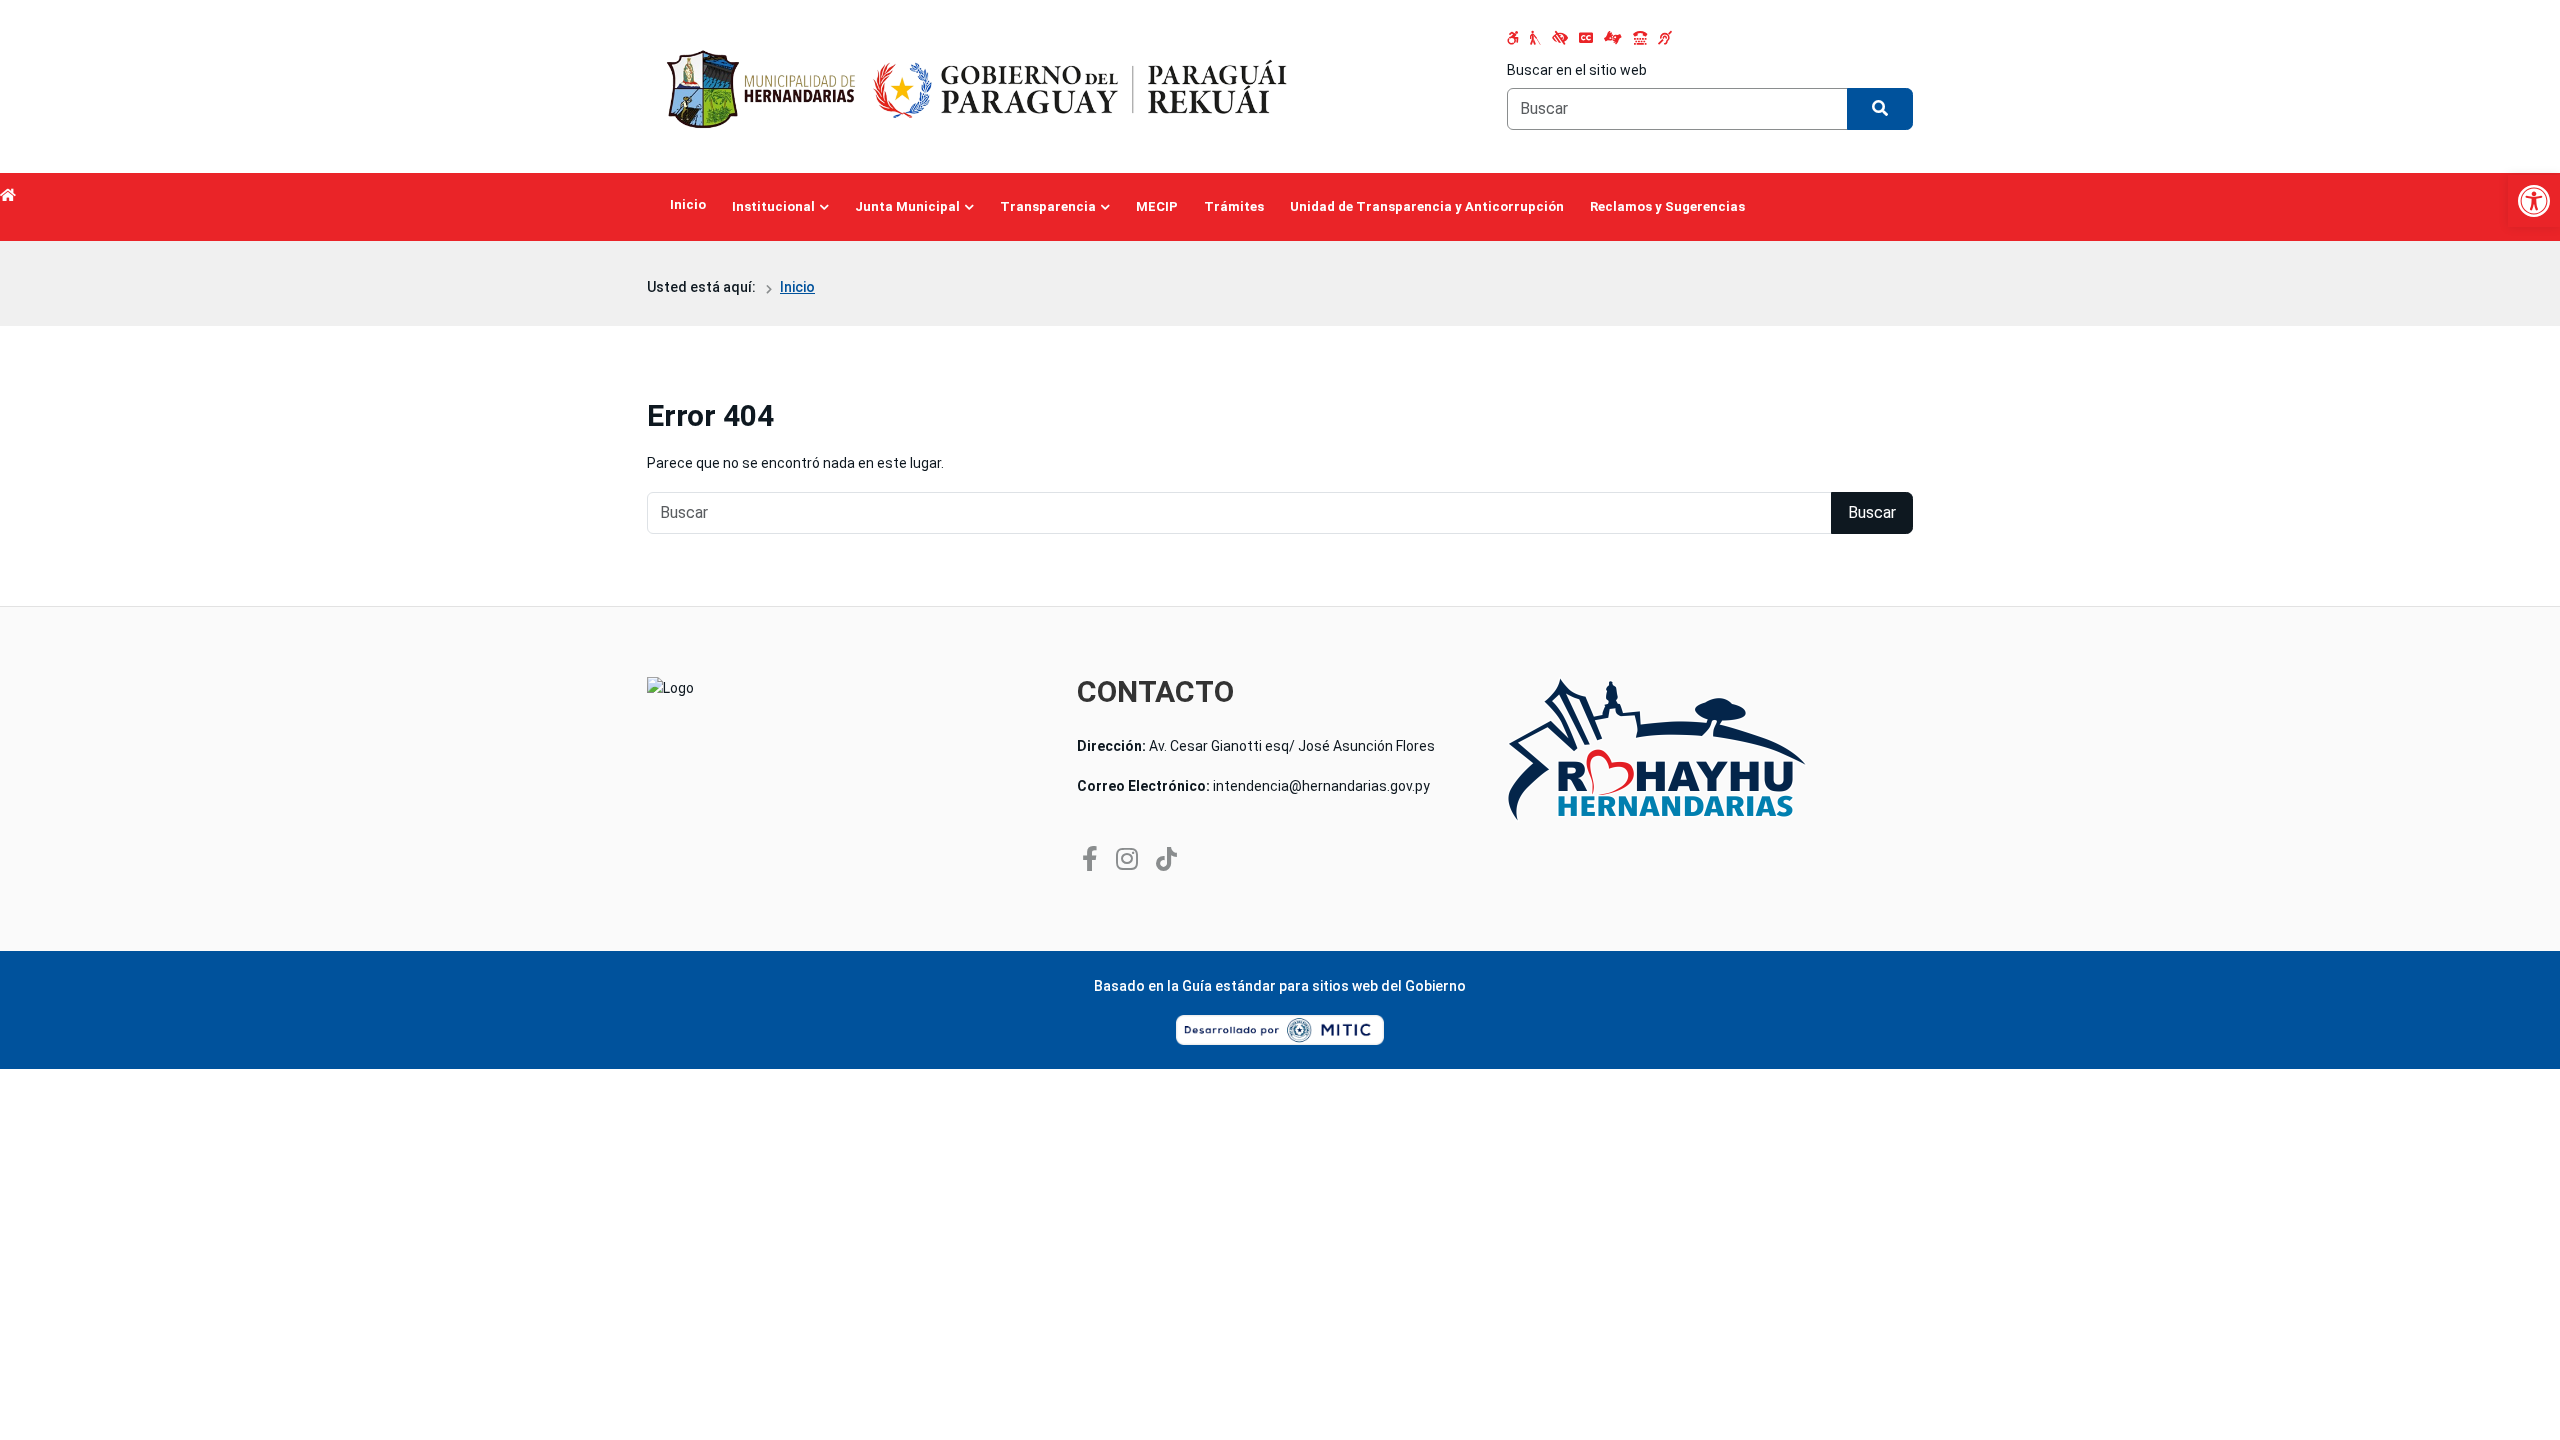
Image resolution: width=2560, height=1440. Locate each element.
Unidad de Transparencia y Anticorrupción (1427, 206)
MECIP (1157, 206)
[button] (2534, 201)
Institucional (773, 206)
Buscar (1872, 512)
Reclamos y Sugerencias (1667, 206)
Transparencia (1048, 206)
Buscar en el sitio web (1577, 70)
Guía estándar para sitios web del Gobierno (1324, 986)
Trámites (1234, 206)
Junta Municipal (907, 206)
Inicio (688, 204)
